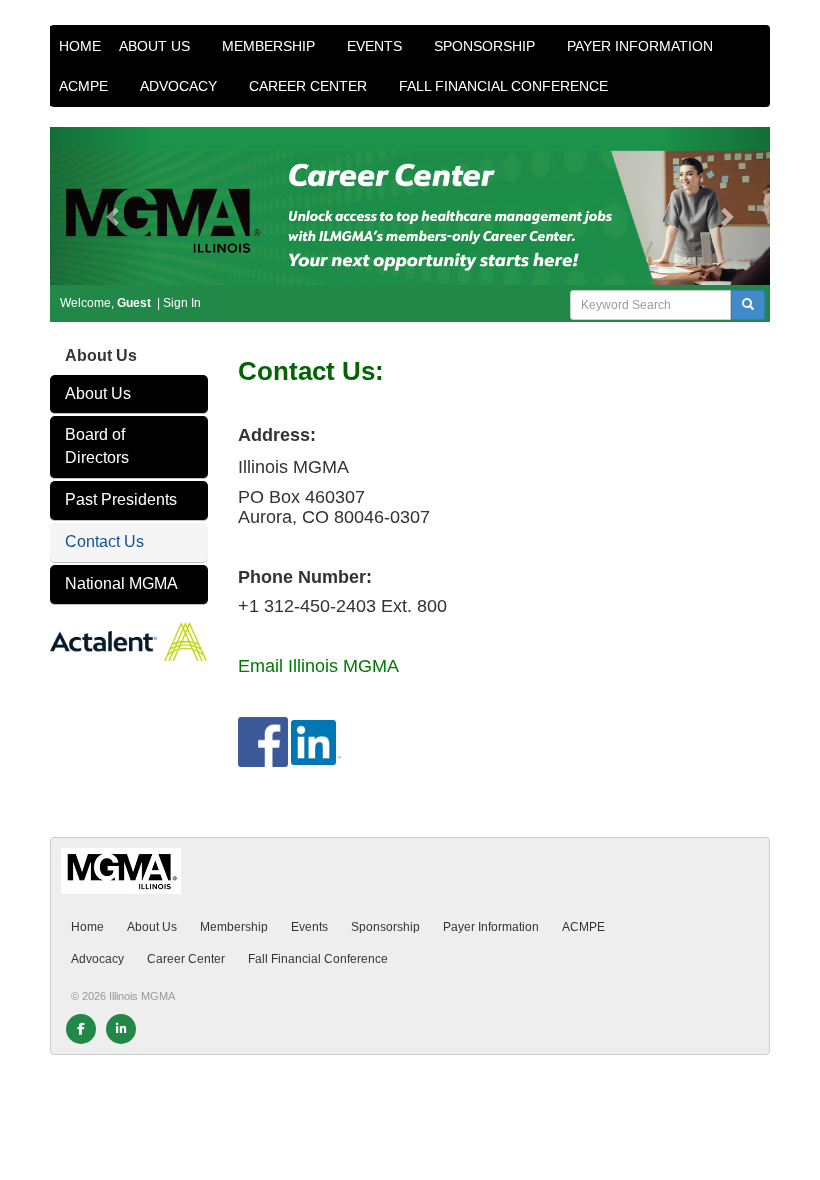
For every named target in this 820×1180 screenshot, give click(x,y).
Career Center (310, 86)
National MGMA (121, 583)
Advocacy (180, 86)
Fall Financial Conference (505, 86)
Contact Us (104, 541)
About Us (156, 46)
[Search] (748, 305)
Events (376, 46)
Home (80, 46)
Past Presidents (121, 499)
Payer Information (642, 46)
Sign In (182, 303)
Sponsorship (486, 46)
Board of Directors (97, 446)
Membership (270, 46)
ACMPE (85, 86)
